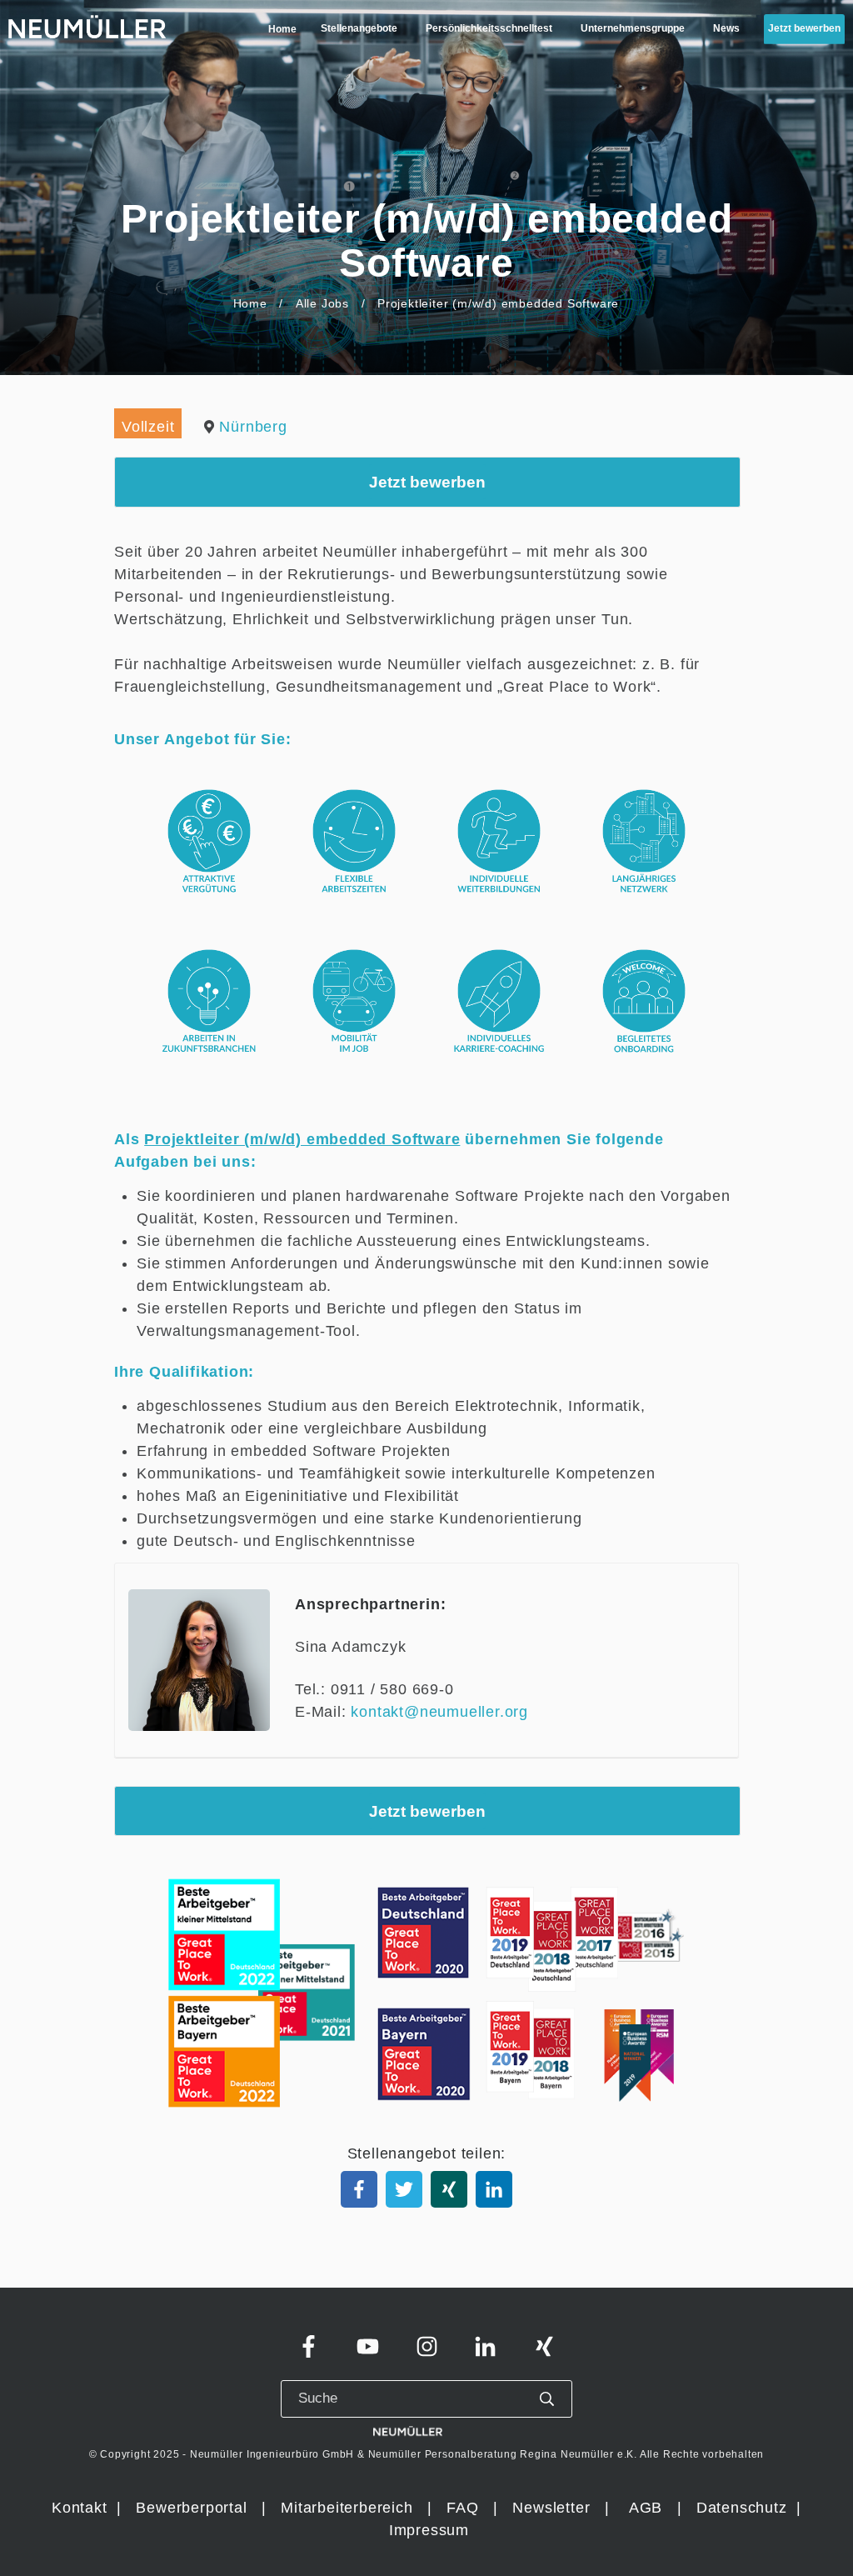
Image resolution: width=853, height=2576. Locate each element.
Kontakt (80, 2508)
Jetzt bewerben (427, 482)
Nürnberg (253, 427)
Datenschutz (744, 2508)
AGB (646, 2508)
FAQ (462, 2508)
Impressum (429, 2530)
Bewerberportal (191, 2508)
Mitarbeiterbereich (349, 2508)
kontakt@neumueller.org (439, 1712)
